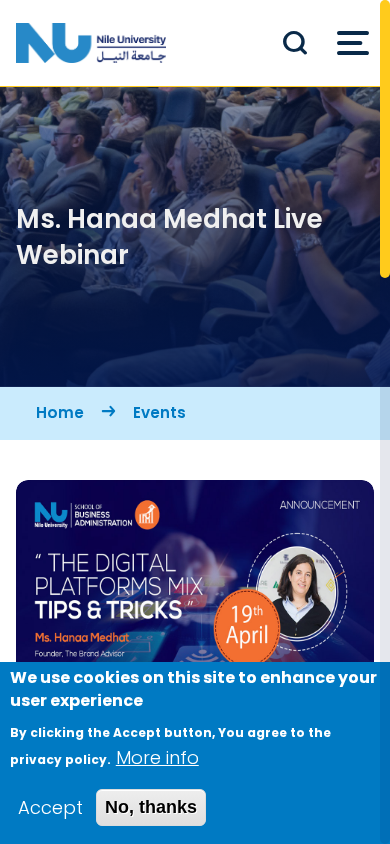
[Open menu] (353, 43)
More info (157, 757)
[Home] (91, 43)
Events (159, 412)
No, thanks (151, 807)
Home (60, 412)
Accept (50, 807)
